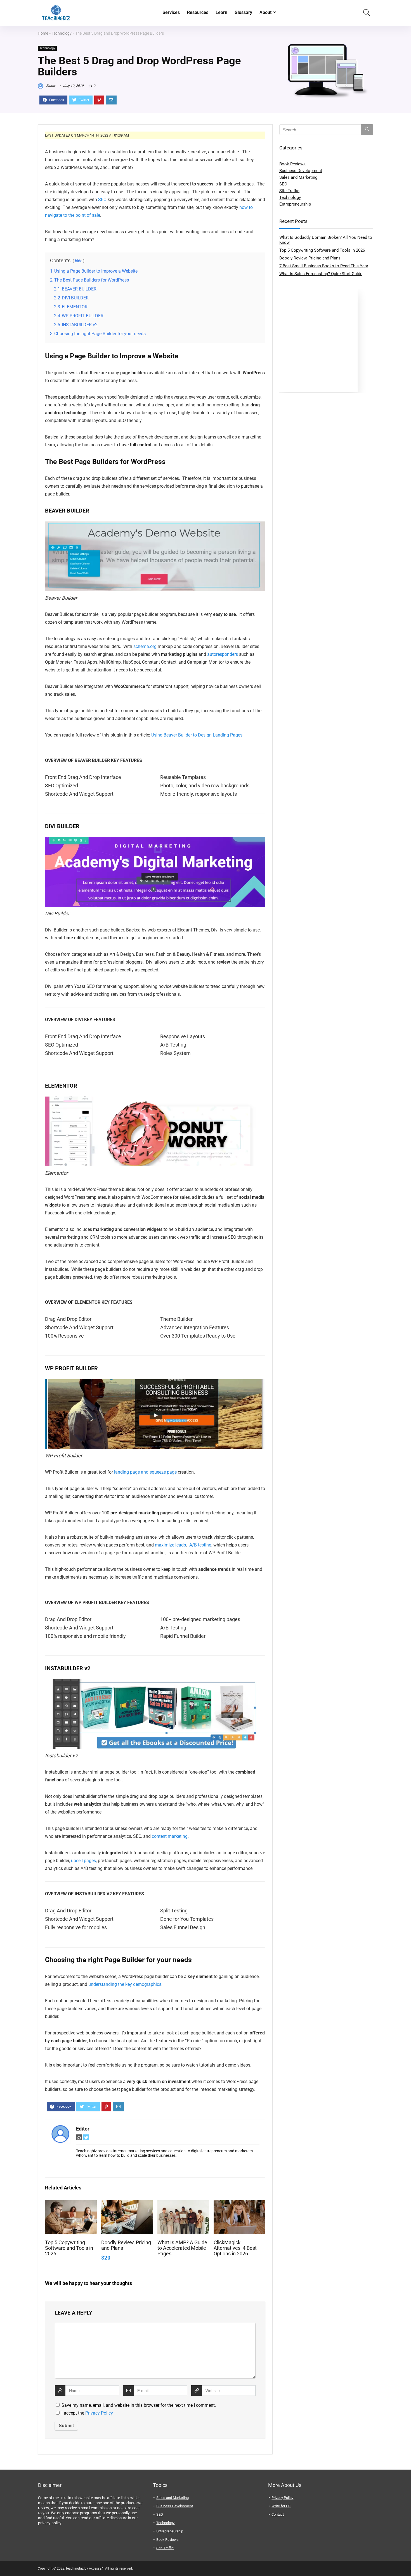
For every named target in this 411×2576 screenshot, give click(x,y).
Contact (278, 2514)
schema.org (145, 646)
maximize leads (170, 1545)
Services (171, 12)
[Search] (367, 130)
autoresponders (223, 654)
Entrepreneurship (295, 204)
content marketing (170, 1836)
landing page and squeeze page (145, 1472)
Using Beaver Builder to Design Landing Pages (197, 735)
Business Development (301, 171)
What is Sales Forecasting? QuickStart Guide (321, 274)
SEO (102, 200)
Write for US (281, 2506)
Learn (221, 12)
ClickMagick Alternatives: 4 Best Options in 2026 (235, 2248)
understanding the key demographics (125, 1984)
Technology (62, 33)
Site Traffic (289, 191)
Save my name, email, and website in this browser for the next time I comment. (139, 2405)
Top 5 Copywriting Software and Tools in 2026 (69, 2248)
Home (43, 33)
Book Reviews (292, 164)
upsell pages (83, 1861)
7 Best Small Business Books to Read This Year (324, 266)
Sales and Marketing (298, 177)
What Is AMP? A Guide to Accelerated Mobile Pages (182, 2248)
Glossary (243, 12)
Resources (198, 12)
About (265, 12)
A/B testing (200, 1545)
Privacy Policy (99, 2413)
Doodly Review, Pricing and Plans (310, 258)
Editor (50, 86)
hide (79, 261)
